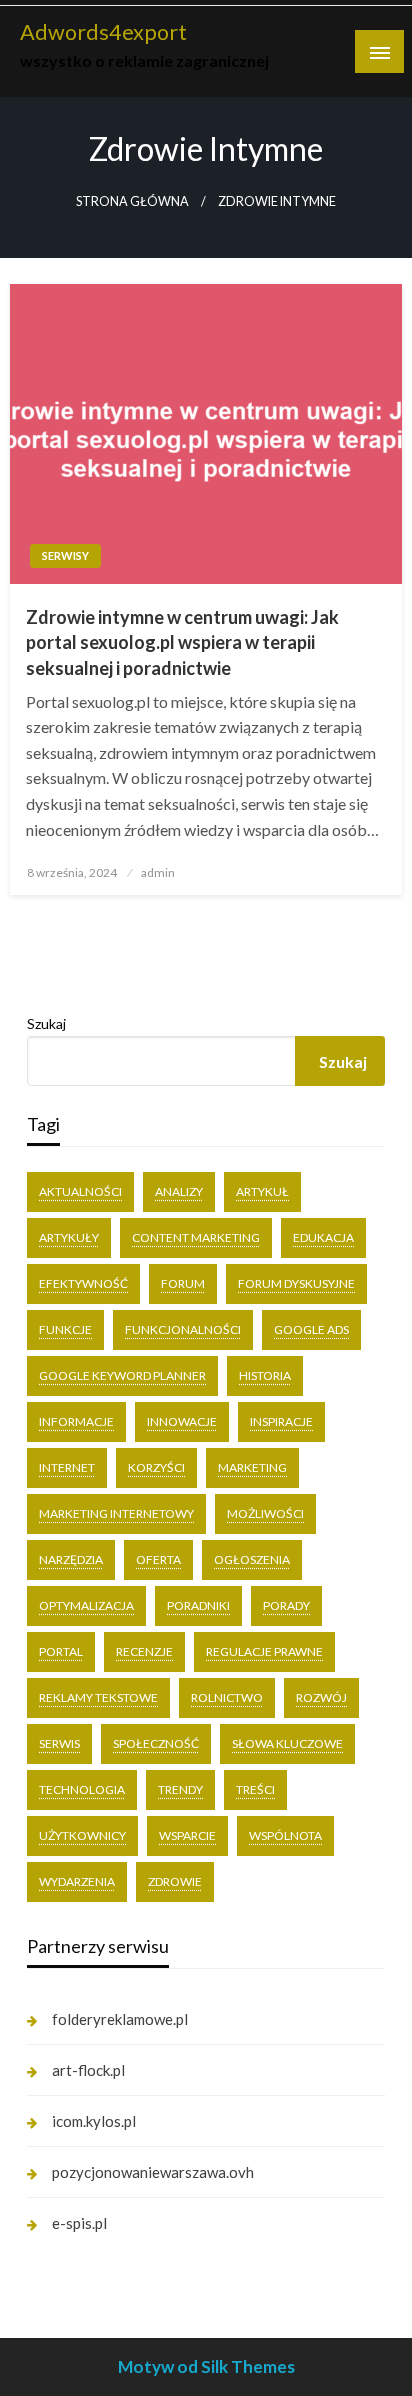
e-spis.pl (79, 2223)
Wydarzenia (77, 1881)
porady (286, 1605)
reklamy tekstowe (98, 1697)
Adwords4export (103, 32)
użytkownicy (82, 1835)
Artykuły (69, 1237)
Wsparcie (187, 1835)
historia (265, 1375)
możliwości (265, 1513)
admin (158, 872)
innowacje (182, 1421)
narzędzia (71, 1559)
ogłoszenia (252, 1559)
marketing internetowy (116, 1513)
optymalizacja (86, 1605)
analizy (179, 1191)
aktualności (80, 1191)
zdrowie (175, 1881)
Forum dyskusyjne (296, 1283)
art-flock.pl (88, 2070)
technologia (82, 1789)
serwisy (65, 555)
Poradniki (198, 1605)
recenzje (144, 1651)
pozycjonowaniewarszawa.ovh (153, 2172)
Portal (61, 1651)
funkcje (65, 1329)
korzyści (156, 1467)
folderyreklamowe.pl (120, 2019)
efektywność (83, 1283)
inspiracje (281, 1421)
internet (67, 1467)
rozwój (321, 1697)
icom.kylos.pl (94, 2121)
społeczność (156, 1743)
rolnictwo (227, 1697)
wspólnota (285, 1835)
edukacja (323, 1237)
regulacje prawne (264, 1651)
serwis (59, 1743)
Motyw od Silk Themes (206, 2366)
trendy (180, 1789)
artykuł (262, 1191)
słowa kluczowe (287, 1743)
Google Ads (311, 1329)
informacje (76, 1421)
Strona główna (132, 201)
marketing (252, 1467)
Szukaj (46, 1023)
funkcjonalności (183, 1329)
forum (183, 1283)
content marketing (196, 1237)
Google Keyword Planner (122, 1375)
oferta (158, 1559)
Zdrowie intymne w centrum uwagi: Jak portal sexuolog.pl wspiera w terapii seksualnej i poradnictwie (182, 642)
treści (255, 1789)
